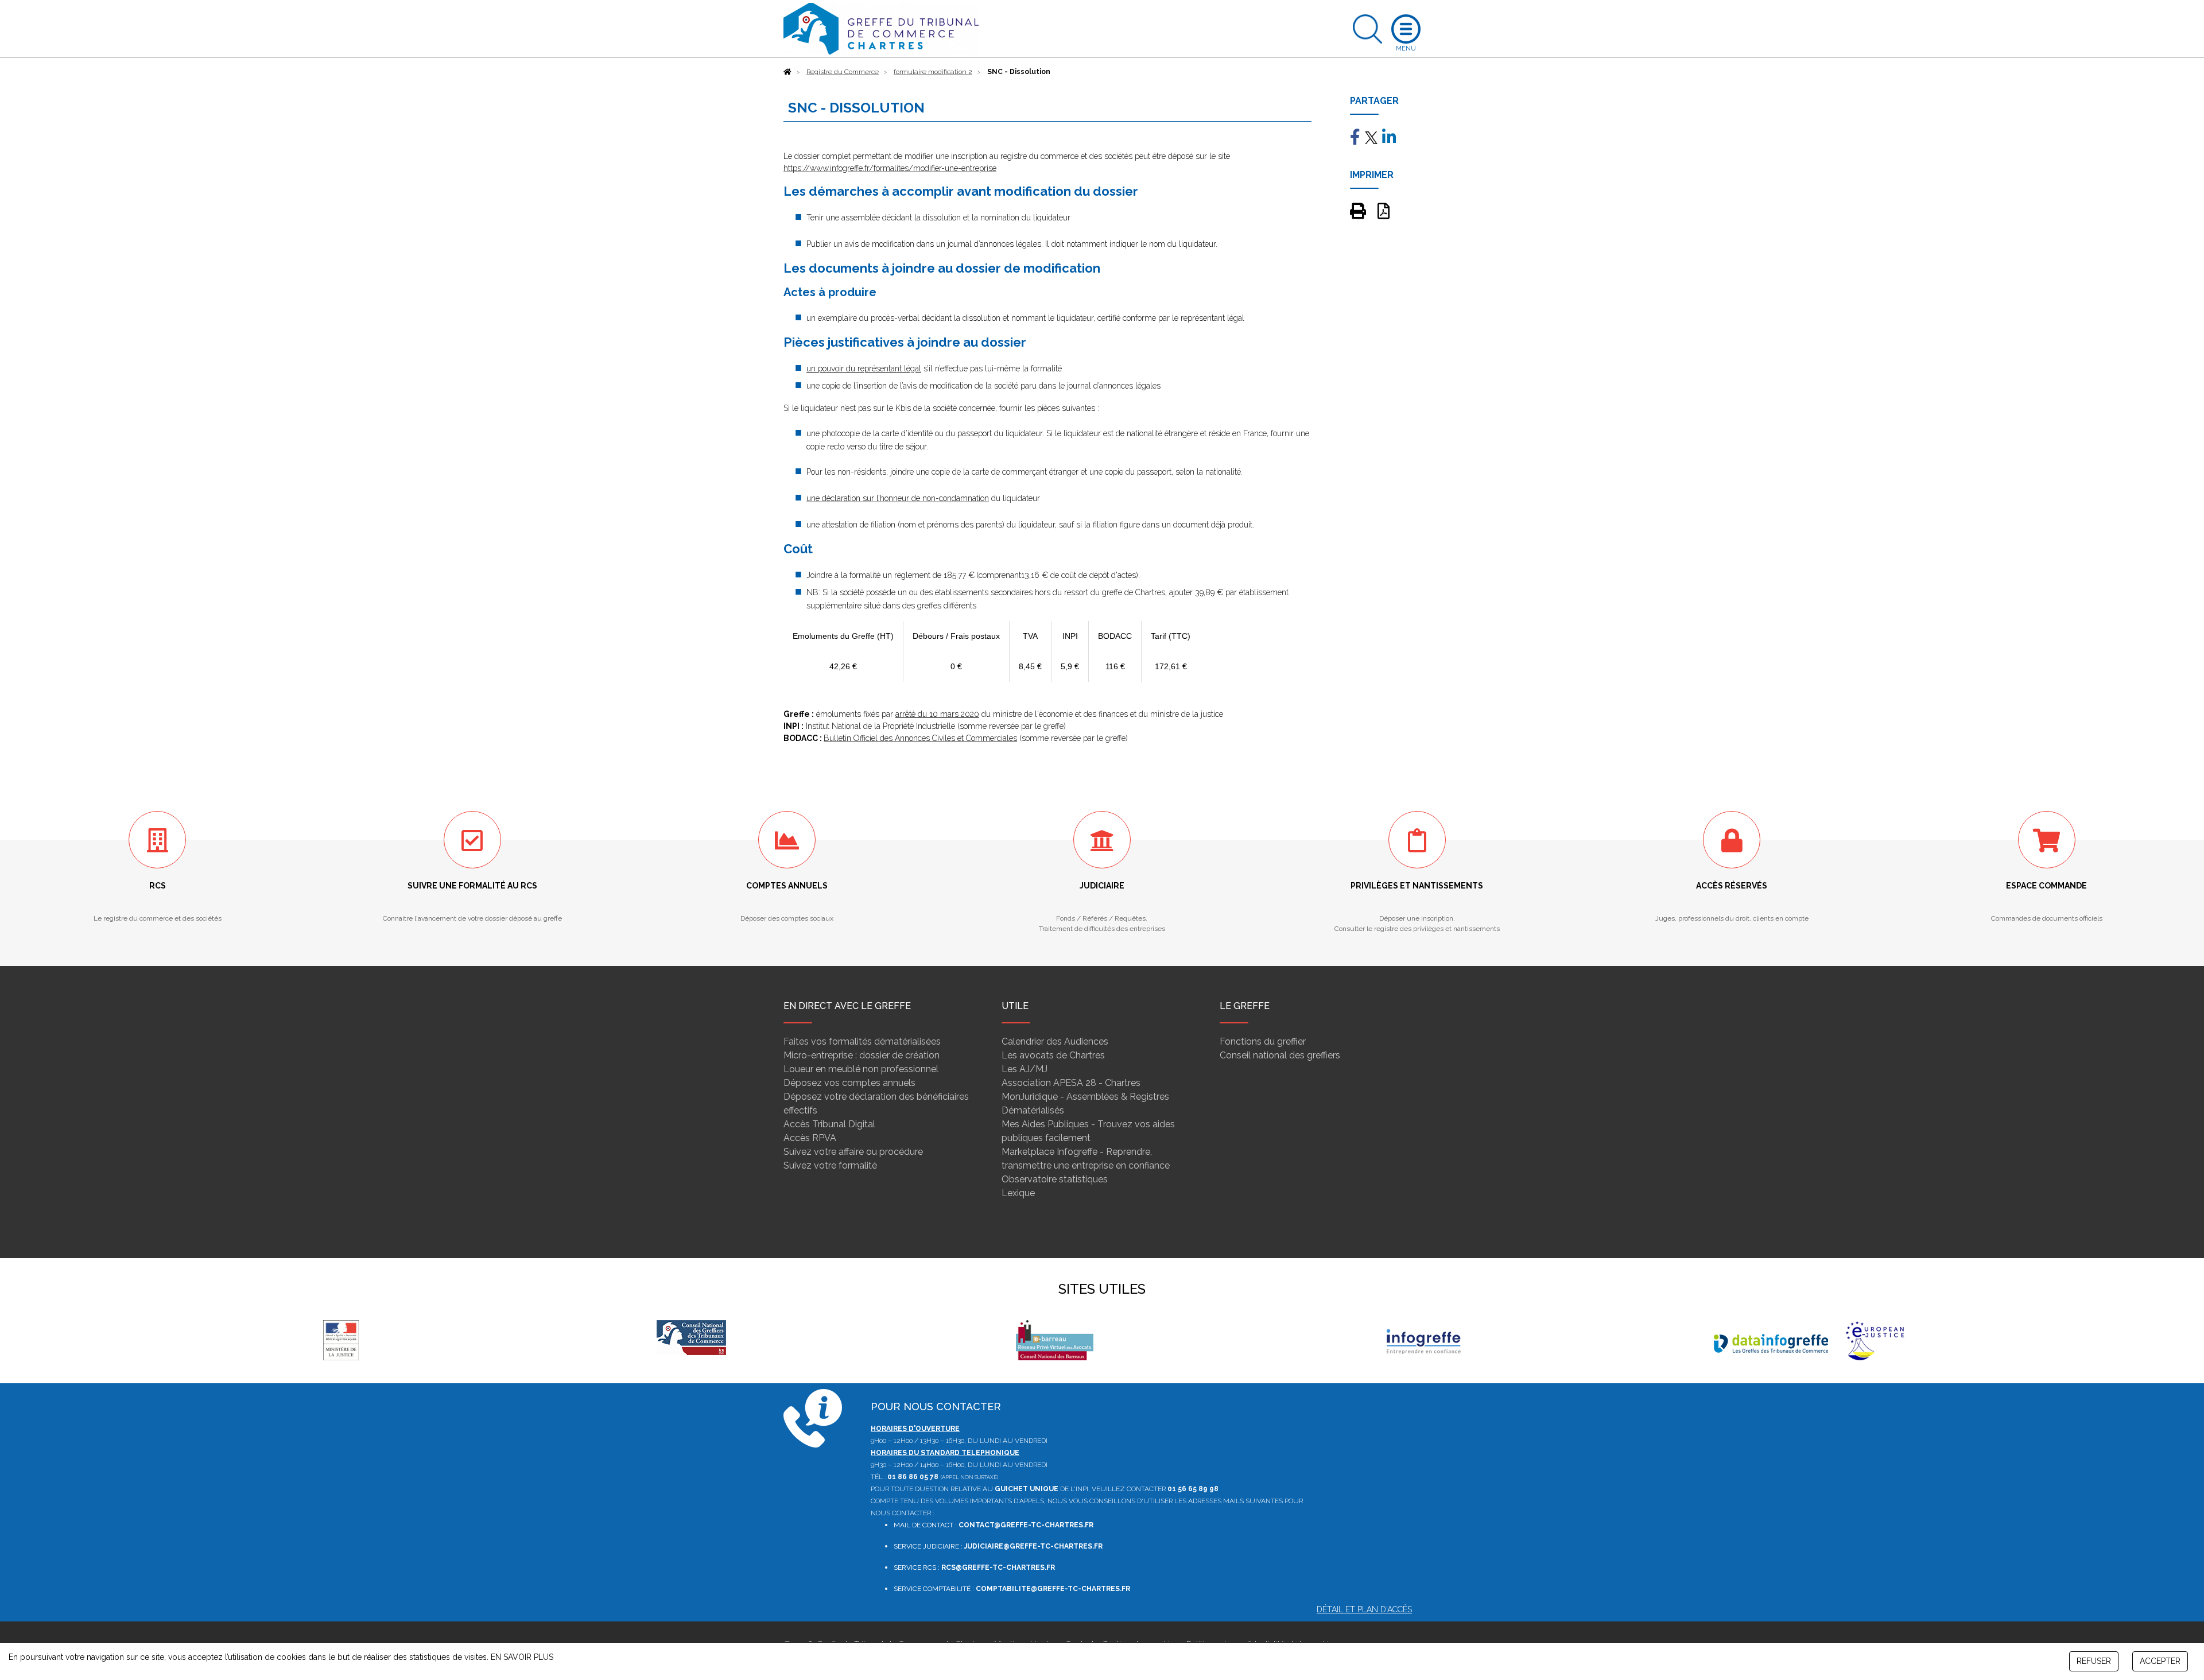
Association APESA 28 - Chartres (1071, 1083)
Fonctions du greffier (1263, 1041)
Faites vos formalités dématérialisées (862, 1041)
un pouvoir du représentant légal (864, 368)
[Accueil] (787, 72)
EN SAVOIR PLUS (522, 1657)
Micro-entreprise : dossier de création (862, 1055)
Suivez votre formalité (830, 1165)
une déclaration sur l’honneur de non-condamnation (898, 498)
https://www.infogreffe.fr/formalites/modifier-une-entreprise (890, 168)
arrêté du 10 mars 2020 (937, 714)
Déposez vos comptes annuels (849, 1083)
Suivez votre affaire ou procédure (853, 1152)
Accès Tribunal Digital (829, 1124)
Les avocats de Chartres (1053, 1055)
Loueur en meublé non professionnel (861, 1069)
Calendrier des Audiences (1055, 1041)
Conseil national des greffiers (1280, 1055)
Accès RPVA (810, 1138)
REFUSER (2094, 1661)
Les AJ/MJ (1025, 1069)
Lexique (1018, 1193)
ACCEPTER (2160, 1661)
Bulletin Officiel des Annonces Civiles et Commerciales (920, 738)
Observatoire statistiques (1055, 1179)
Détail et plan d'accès (1364, 1609)
